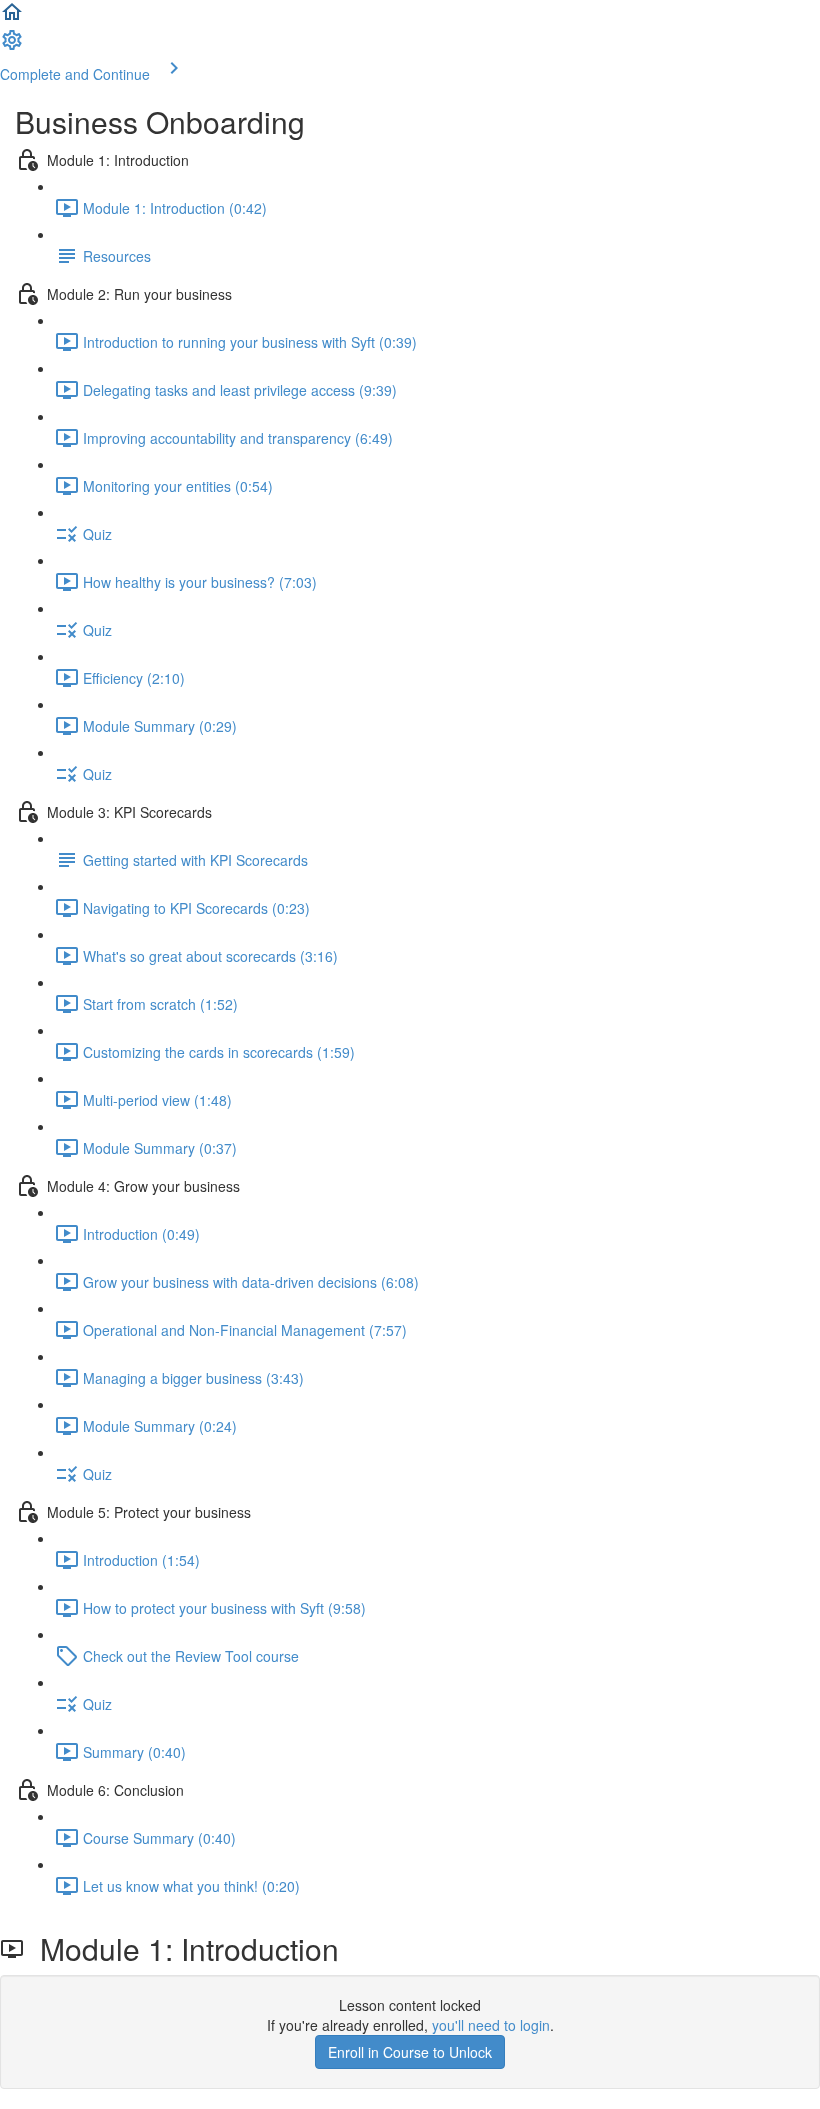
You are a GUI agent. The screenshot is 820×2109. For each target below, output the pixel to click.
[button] (12, 18)
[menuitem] (12, 46)
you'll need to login (491, 2025)
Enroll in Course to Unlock (410, 2052)
